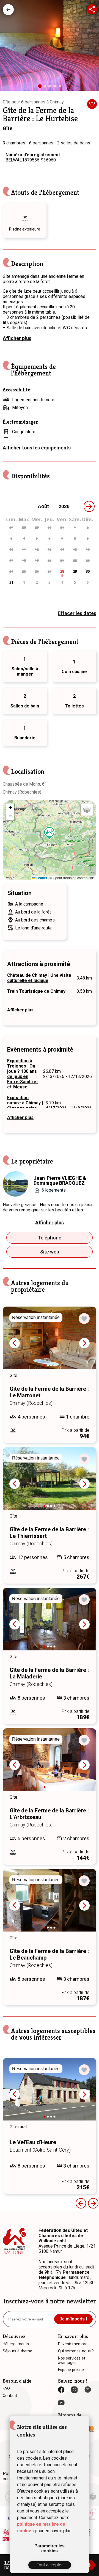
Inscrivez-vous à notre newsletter (50, 2301)
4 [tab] (56, 87)
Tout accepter (50, 2565)
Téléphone (50, 1238)
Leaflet (41, 878)
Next (84, 1343)
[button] (50, 833)
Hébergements (8, 10)
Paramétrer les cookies (50, 2548)
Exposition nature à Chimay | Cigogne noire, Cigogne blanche (25, 1105)
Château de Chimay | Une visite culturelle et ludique (39, 978)
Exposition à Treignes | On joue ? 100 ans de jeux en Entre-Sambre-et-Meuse (23, 1074)
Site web (50, 1252)
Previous (15, 1343)
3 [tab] (51, 87)
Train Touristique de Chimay (36, 991)
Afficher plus (17, 338)
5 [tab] (61, 87)
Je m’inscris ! (73, 2319)
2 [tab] (46, 87)
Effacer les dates (77, 613)
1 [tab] (42, 88)
